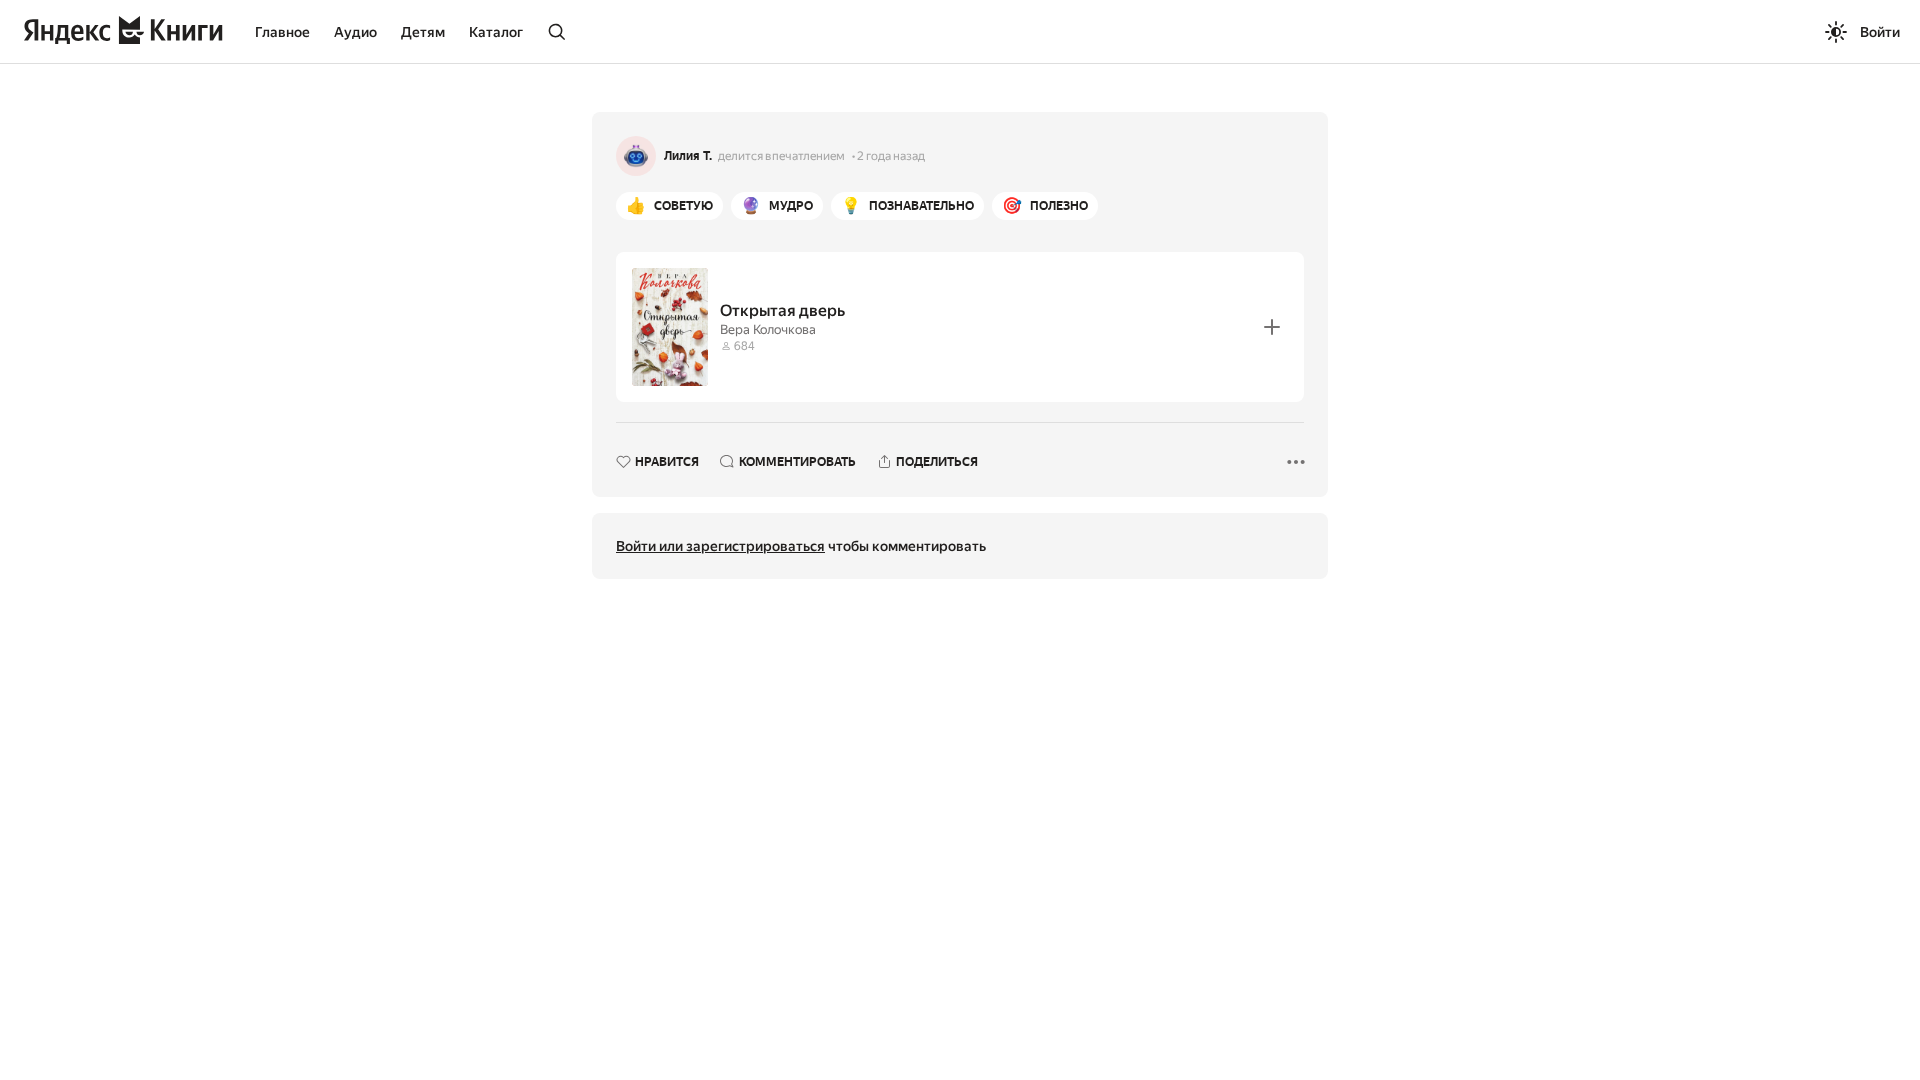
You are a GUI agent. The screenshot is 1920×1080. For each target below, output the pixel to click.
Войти (1880, 32)
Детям (423, 32)
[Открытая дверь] (960, 327)
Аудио (355, 32)
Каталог (496, 32)
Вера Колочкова (768, 329)
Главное (282, 32)
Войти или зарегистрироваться (720, 546)
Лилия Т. (688, 156)
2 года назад (891, 156)
